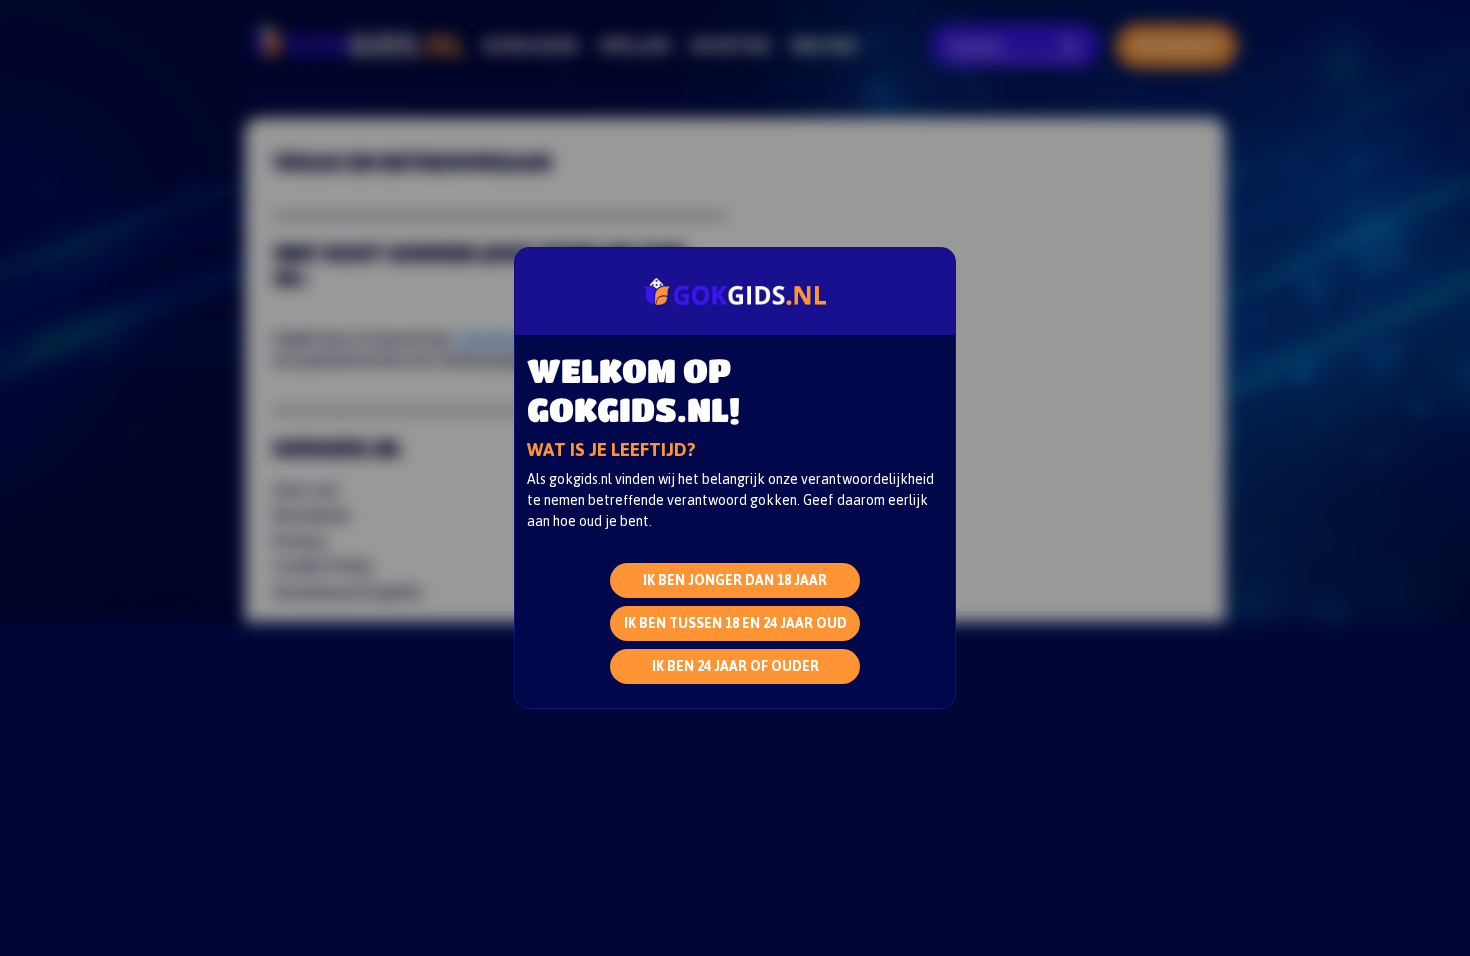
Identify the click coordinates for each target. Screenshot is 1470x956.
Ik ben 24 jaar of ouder (735, 665)
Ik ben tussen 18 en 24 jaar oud (735, 622)
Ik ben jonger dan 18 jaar (735, 579)
